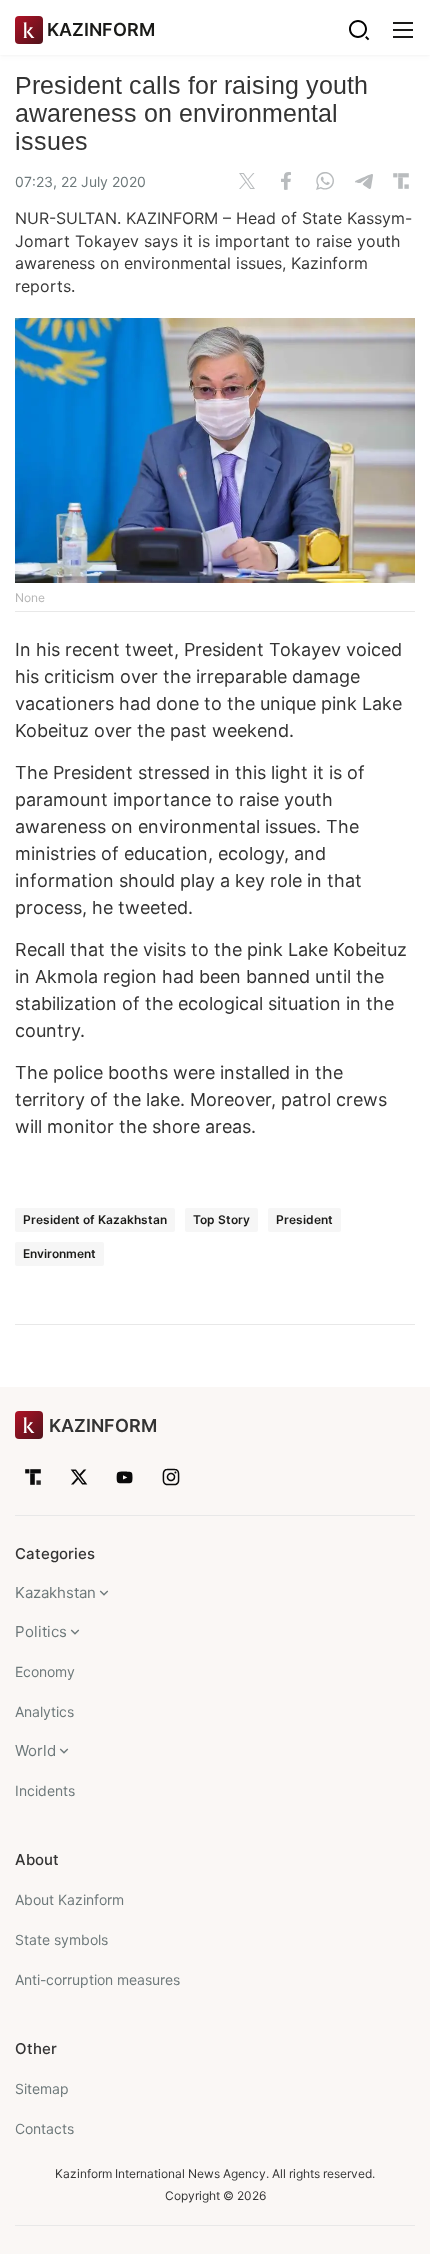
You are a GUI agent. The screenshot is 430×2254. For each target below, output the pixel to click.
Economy (45, 1671)
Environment (59, 1253)
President (304, 1219)
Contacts (44, 2128)
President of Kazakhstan (95, 1219)
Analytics (44, 1711)
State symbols (61, 1939)
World (35, 1750)
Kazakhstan (55, 1592)
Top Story (221, 1219)
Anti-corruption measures (97, 1979)
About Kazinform (69, 1899)
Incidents (45, 1790)
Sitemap (42, 2088)
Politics (41, 1631)
